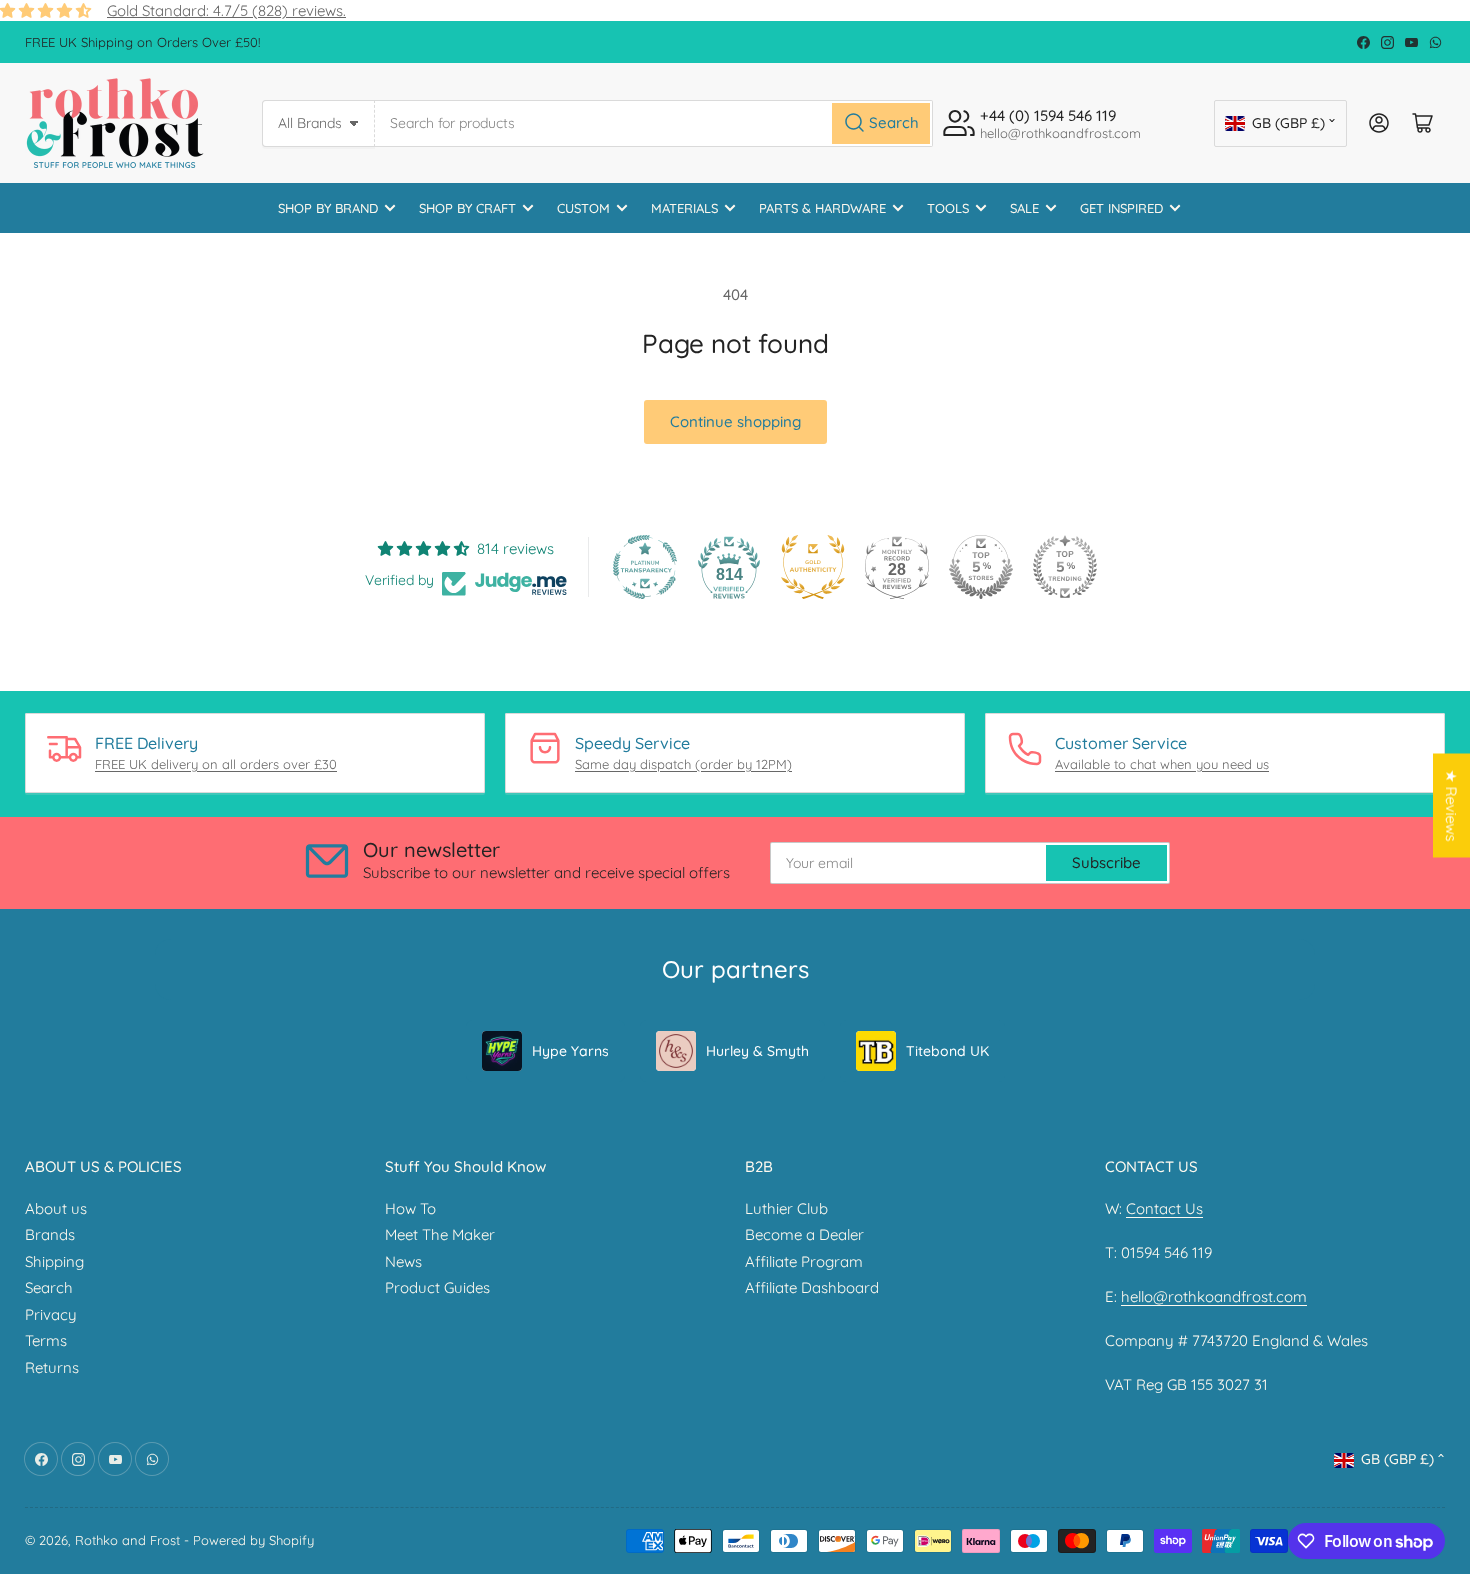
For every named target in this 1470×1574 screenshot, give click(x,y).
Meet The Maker (440, 1234)
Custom (583, 208)
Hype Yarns (570, 1051)
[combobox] (654, 123)
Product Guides (437, 1287)
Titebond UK (947, 1051)
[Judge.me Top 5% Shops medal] (981, 567)
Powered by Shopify (253, 1540)
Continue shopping (735, 421)
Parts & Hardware (822, 208)
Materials (684, 208)
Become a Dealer (804, 1234)
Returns (52, 1367)
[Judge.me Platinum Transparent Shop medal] (645, 567)
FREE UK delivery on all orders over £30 (216, 764)
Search (49, 1287)
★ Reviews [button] (1451, 806)
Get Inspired (1121, 208)
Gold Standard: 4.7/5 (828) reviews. (226, 10)
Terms (46, 1340)
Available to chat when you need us (1162, 764)
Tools (948, 208)
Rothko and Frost (127, 1540)
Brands (50, 1234)
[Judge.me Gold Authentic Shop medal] (813, 567)
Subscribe (1106, 862)
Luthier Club (786, 1208)
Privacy (51, 1314)
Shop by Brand (328, 208)
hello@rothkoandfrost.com (1214, 1296)
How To (410, 1208)
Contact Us (1164, 1208)
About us (56, 1208)
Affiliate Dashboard (812, 1287)
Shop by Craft (467, 208)
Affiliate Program (804, 1261)
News (403, 1261)
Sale (1024, 208)
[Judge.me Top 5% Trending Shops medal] (1065, 567)
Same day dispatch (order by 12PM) (683, 764)
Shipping (54, 1261)
